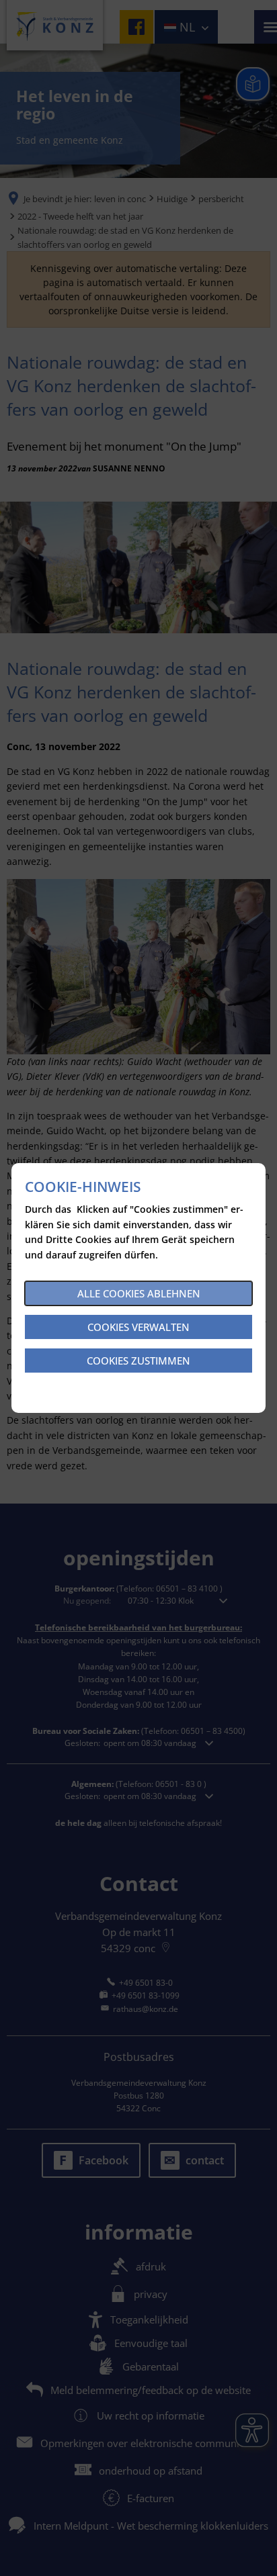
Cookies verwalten (138, 1327)
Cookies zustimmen (138, 1361)
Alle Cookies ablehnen (139, 1293)
